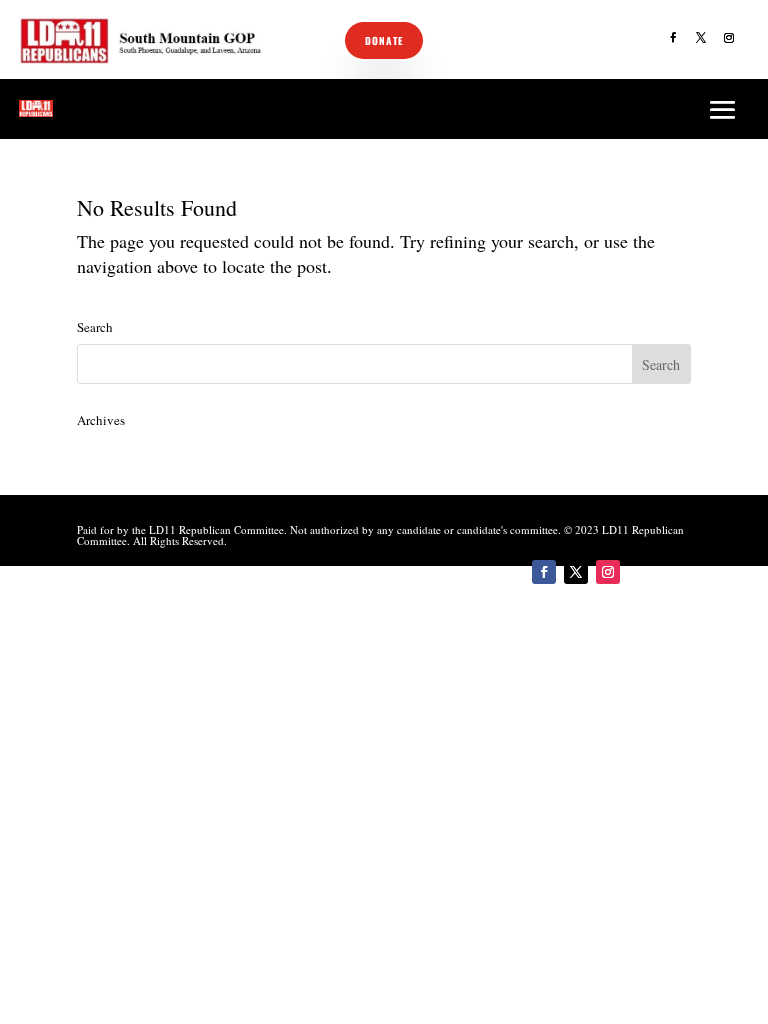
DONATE (384, 40)
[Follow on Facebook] (673, 38)
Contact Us (384, 107)
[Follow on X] (701, 38)
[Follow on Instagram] (729, 38)
